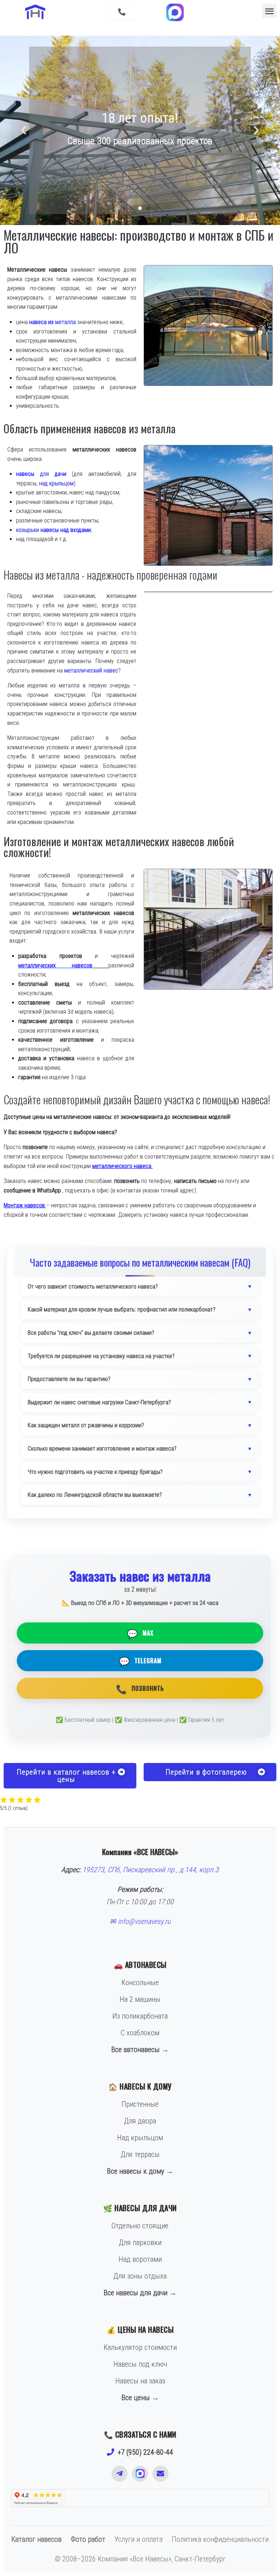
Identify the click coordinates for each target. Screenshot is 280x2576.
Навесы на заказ (140, 2381)
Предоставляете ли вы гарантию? (69, 1379)
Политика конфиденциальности (220, 2539)
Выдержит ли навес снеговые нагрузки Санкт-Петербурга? (99, 1402)
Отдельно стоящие (140, 2226)
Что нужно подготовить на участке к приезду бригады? (95, 1472)
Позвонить (140, 1688)
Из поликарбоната (140, 2016)
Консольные (140, 1983)
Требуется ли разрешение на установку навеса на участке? (101, 1356)
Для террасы (140, 2154)
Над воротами (140, 2259)
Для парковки (140, 2242)
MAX (140, 1633)
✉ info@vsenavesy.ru (140, 1921)
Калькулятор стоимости (140, 2347)
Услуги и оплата (139, 2539)
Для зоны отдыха (140, 2276)
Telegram (140, 1661)
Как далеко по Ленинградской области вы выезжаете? (95, 1495)
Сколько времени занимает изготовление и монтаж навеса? (102, 1449)
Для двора (140, 2121)
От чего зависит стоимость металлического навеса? (93, 1287)
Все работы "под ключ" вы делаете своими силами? (91, 1333)
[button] (123, 12)
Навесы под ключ (140, 2364)
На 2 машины (140, 1999)
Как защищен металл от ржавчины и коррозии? (86, 1425)
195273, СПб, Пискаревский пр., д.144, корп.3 (151, 1870)
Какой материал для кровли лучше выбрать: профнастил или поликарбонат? (122, 1309)
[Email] (160, 2474)
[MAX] (140, 2474)
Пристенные (140, 2104)
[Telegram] (120, 2474)
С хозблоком (140, 2033)
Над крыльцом (140, 2138)
